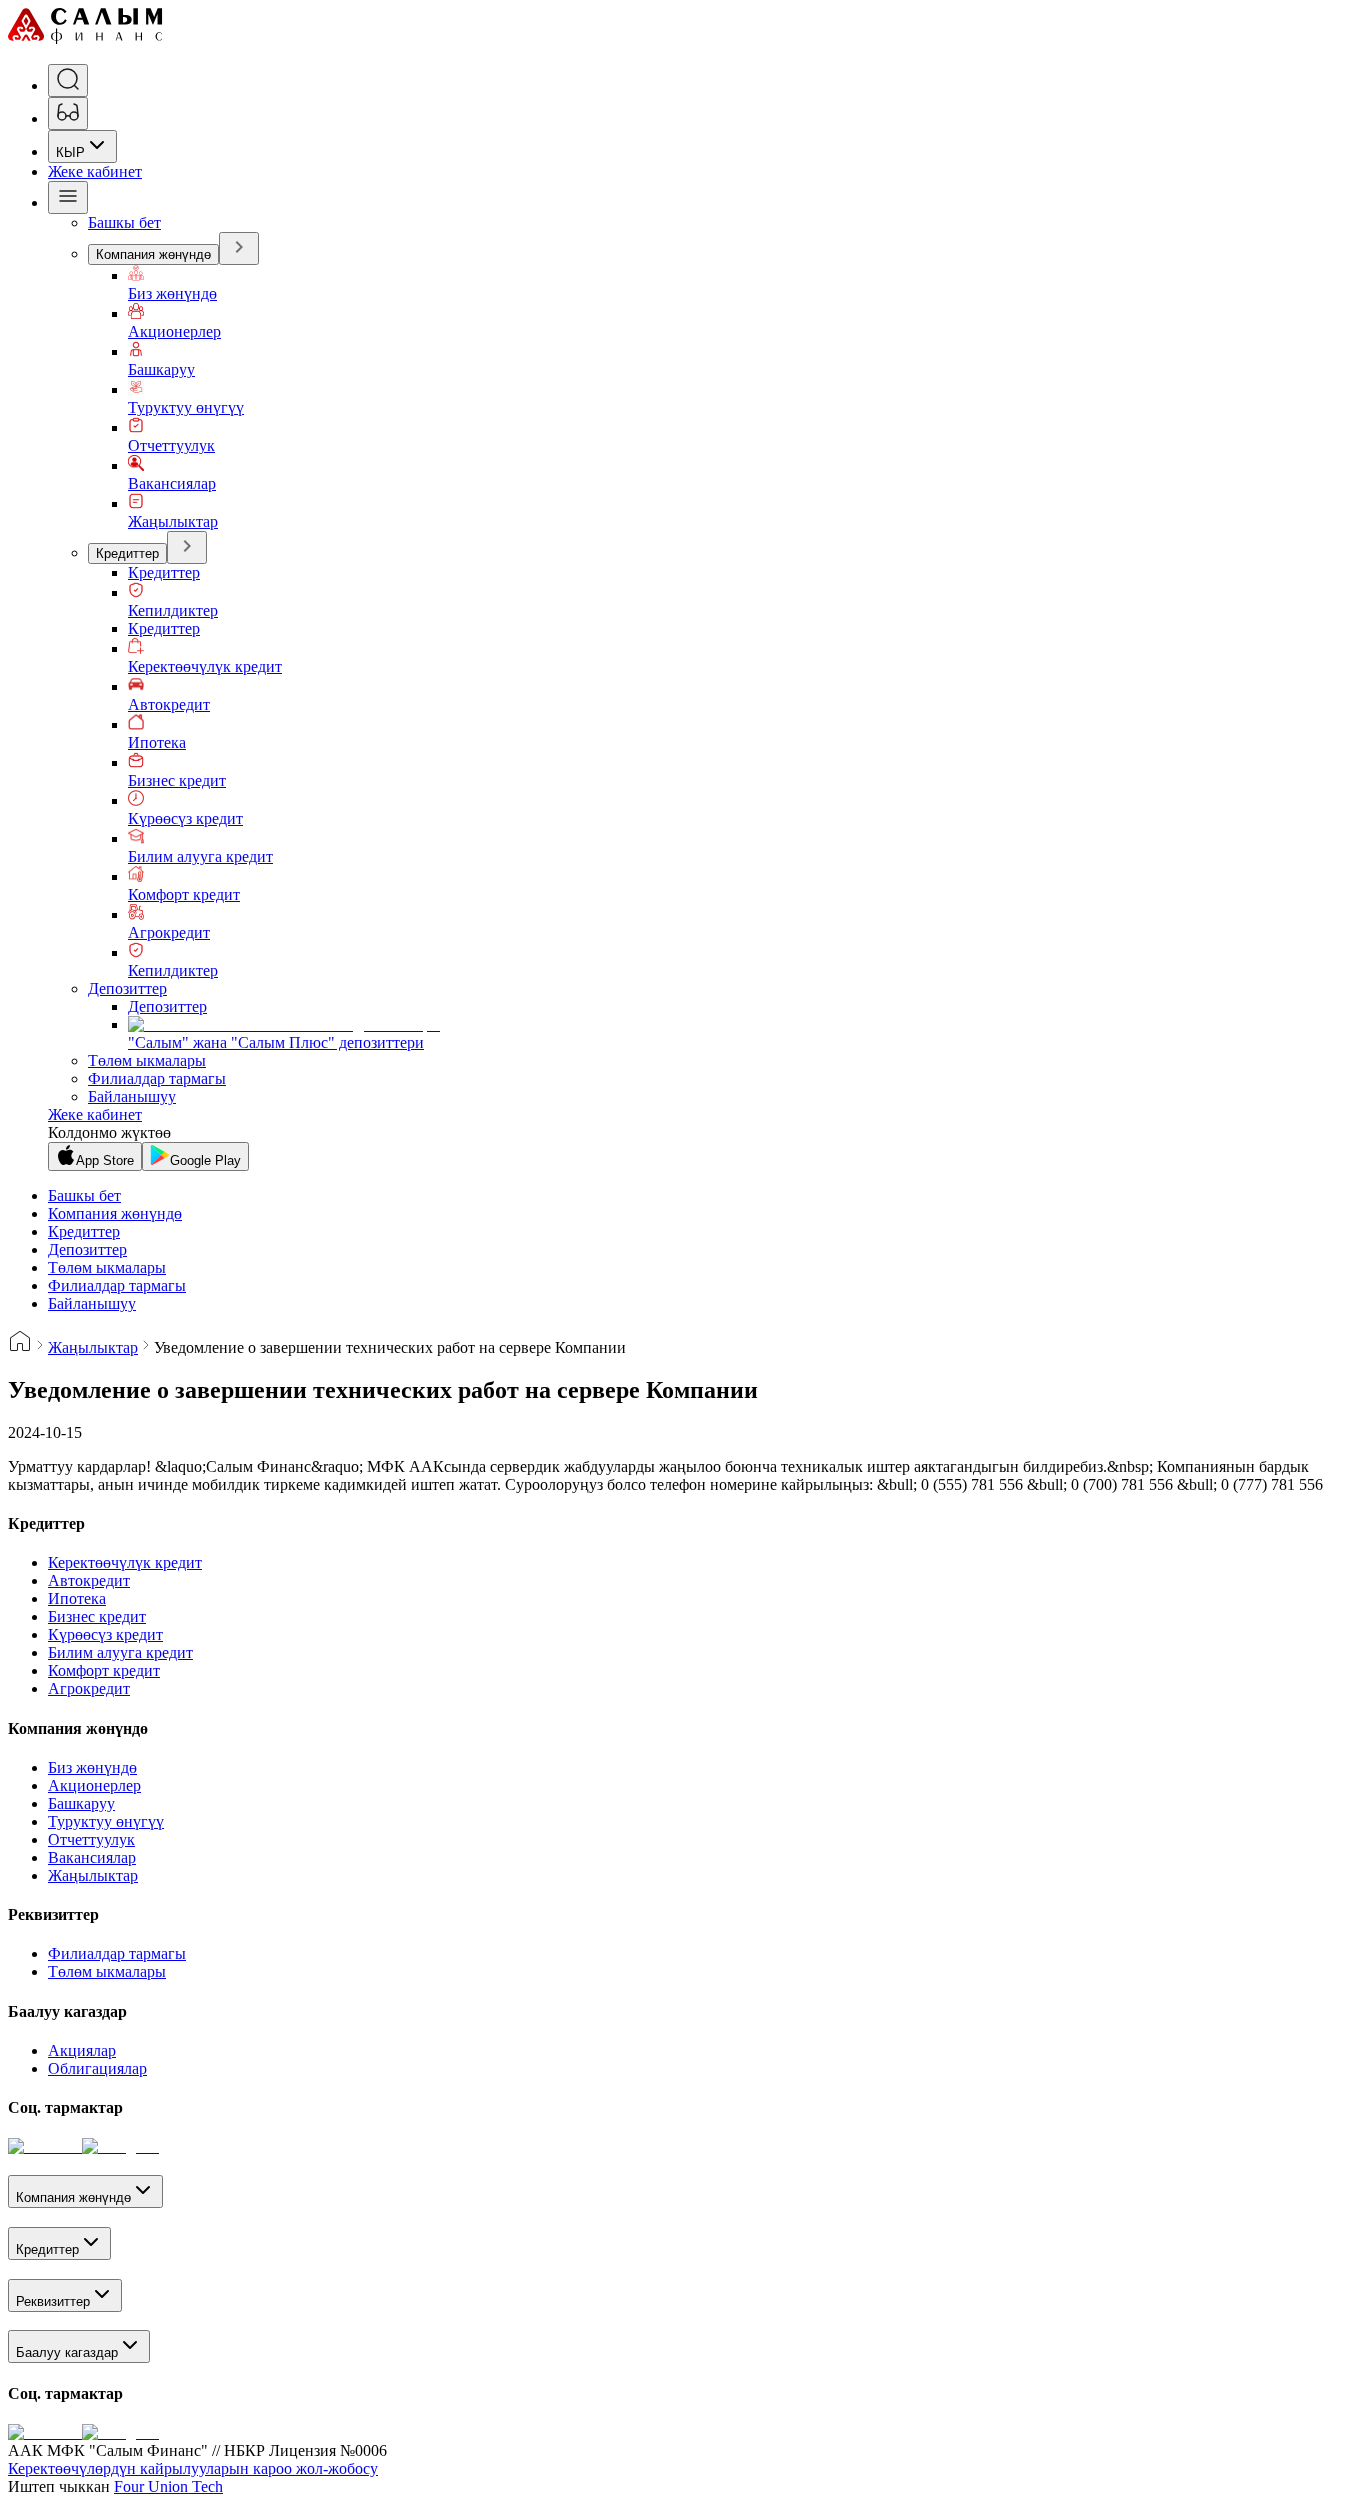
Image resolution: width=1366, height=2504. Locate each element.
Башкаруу (161, 369)
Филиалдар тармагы (157, 1078)
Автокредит (169, 704)
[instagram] (120, 2146)
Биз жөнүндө (172, 293)
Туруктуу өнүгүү (186, 407)
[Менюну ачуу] (68, 197)
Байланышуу (132, 1096)
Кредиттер (127, 553)
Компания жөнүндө (153, 254)
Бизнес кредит (177, 780)
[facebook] (45, 2146)
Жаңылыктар (173, 521)
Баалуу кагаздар (67, 2352)
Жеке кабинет (95, 171)
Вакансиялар (172, 483)
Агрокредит (169, 932)
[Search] (68, 80)
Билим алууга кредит (200, 856)
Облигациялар (97, 2068)
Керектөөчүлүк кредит (205, 666)
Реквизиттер (53, 2301)
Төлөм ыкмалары (147, 1060)
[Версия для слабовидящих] (68, 113)
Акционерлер (174, 331)
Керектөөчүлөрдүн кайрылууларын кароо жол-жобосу (193, 2468)
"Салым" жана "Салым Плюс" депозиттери (276, 1042)
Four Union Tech (168, 2486)
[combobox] (82, 146)
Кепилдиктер (173, 610)
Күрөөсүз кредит (185, 818)
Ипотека (157, 742)
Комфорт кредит (184, 894)
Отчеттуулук (171, 445)
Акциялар (82, 2050)
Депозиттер (127, 988)
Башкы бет (124, 222)
